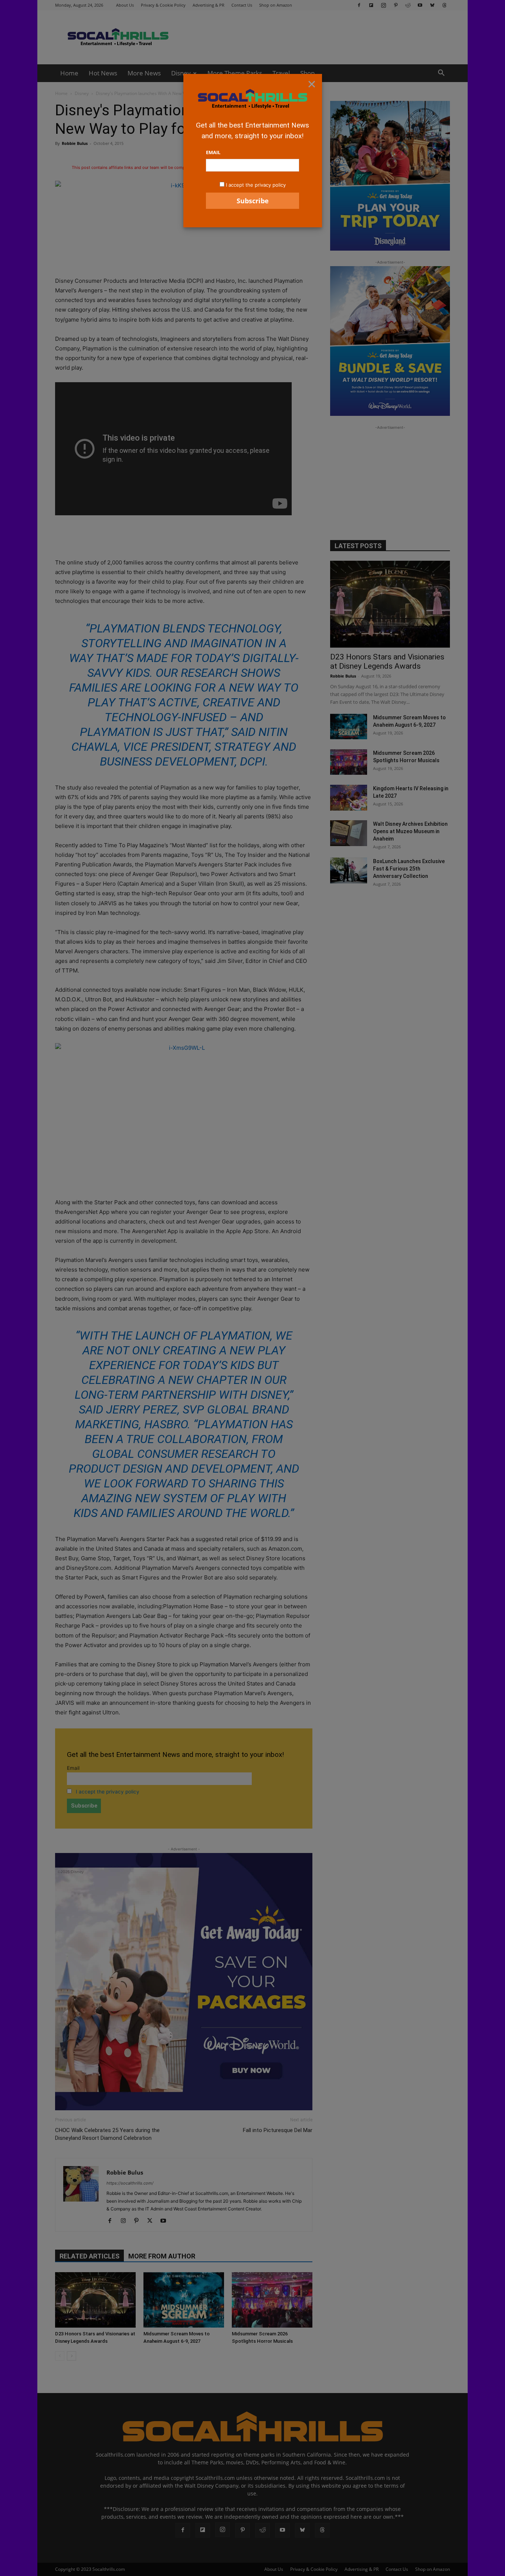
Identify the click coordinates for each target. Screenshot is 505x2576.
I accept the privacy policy (256, 185)
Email (213, 152)
